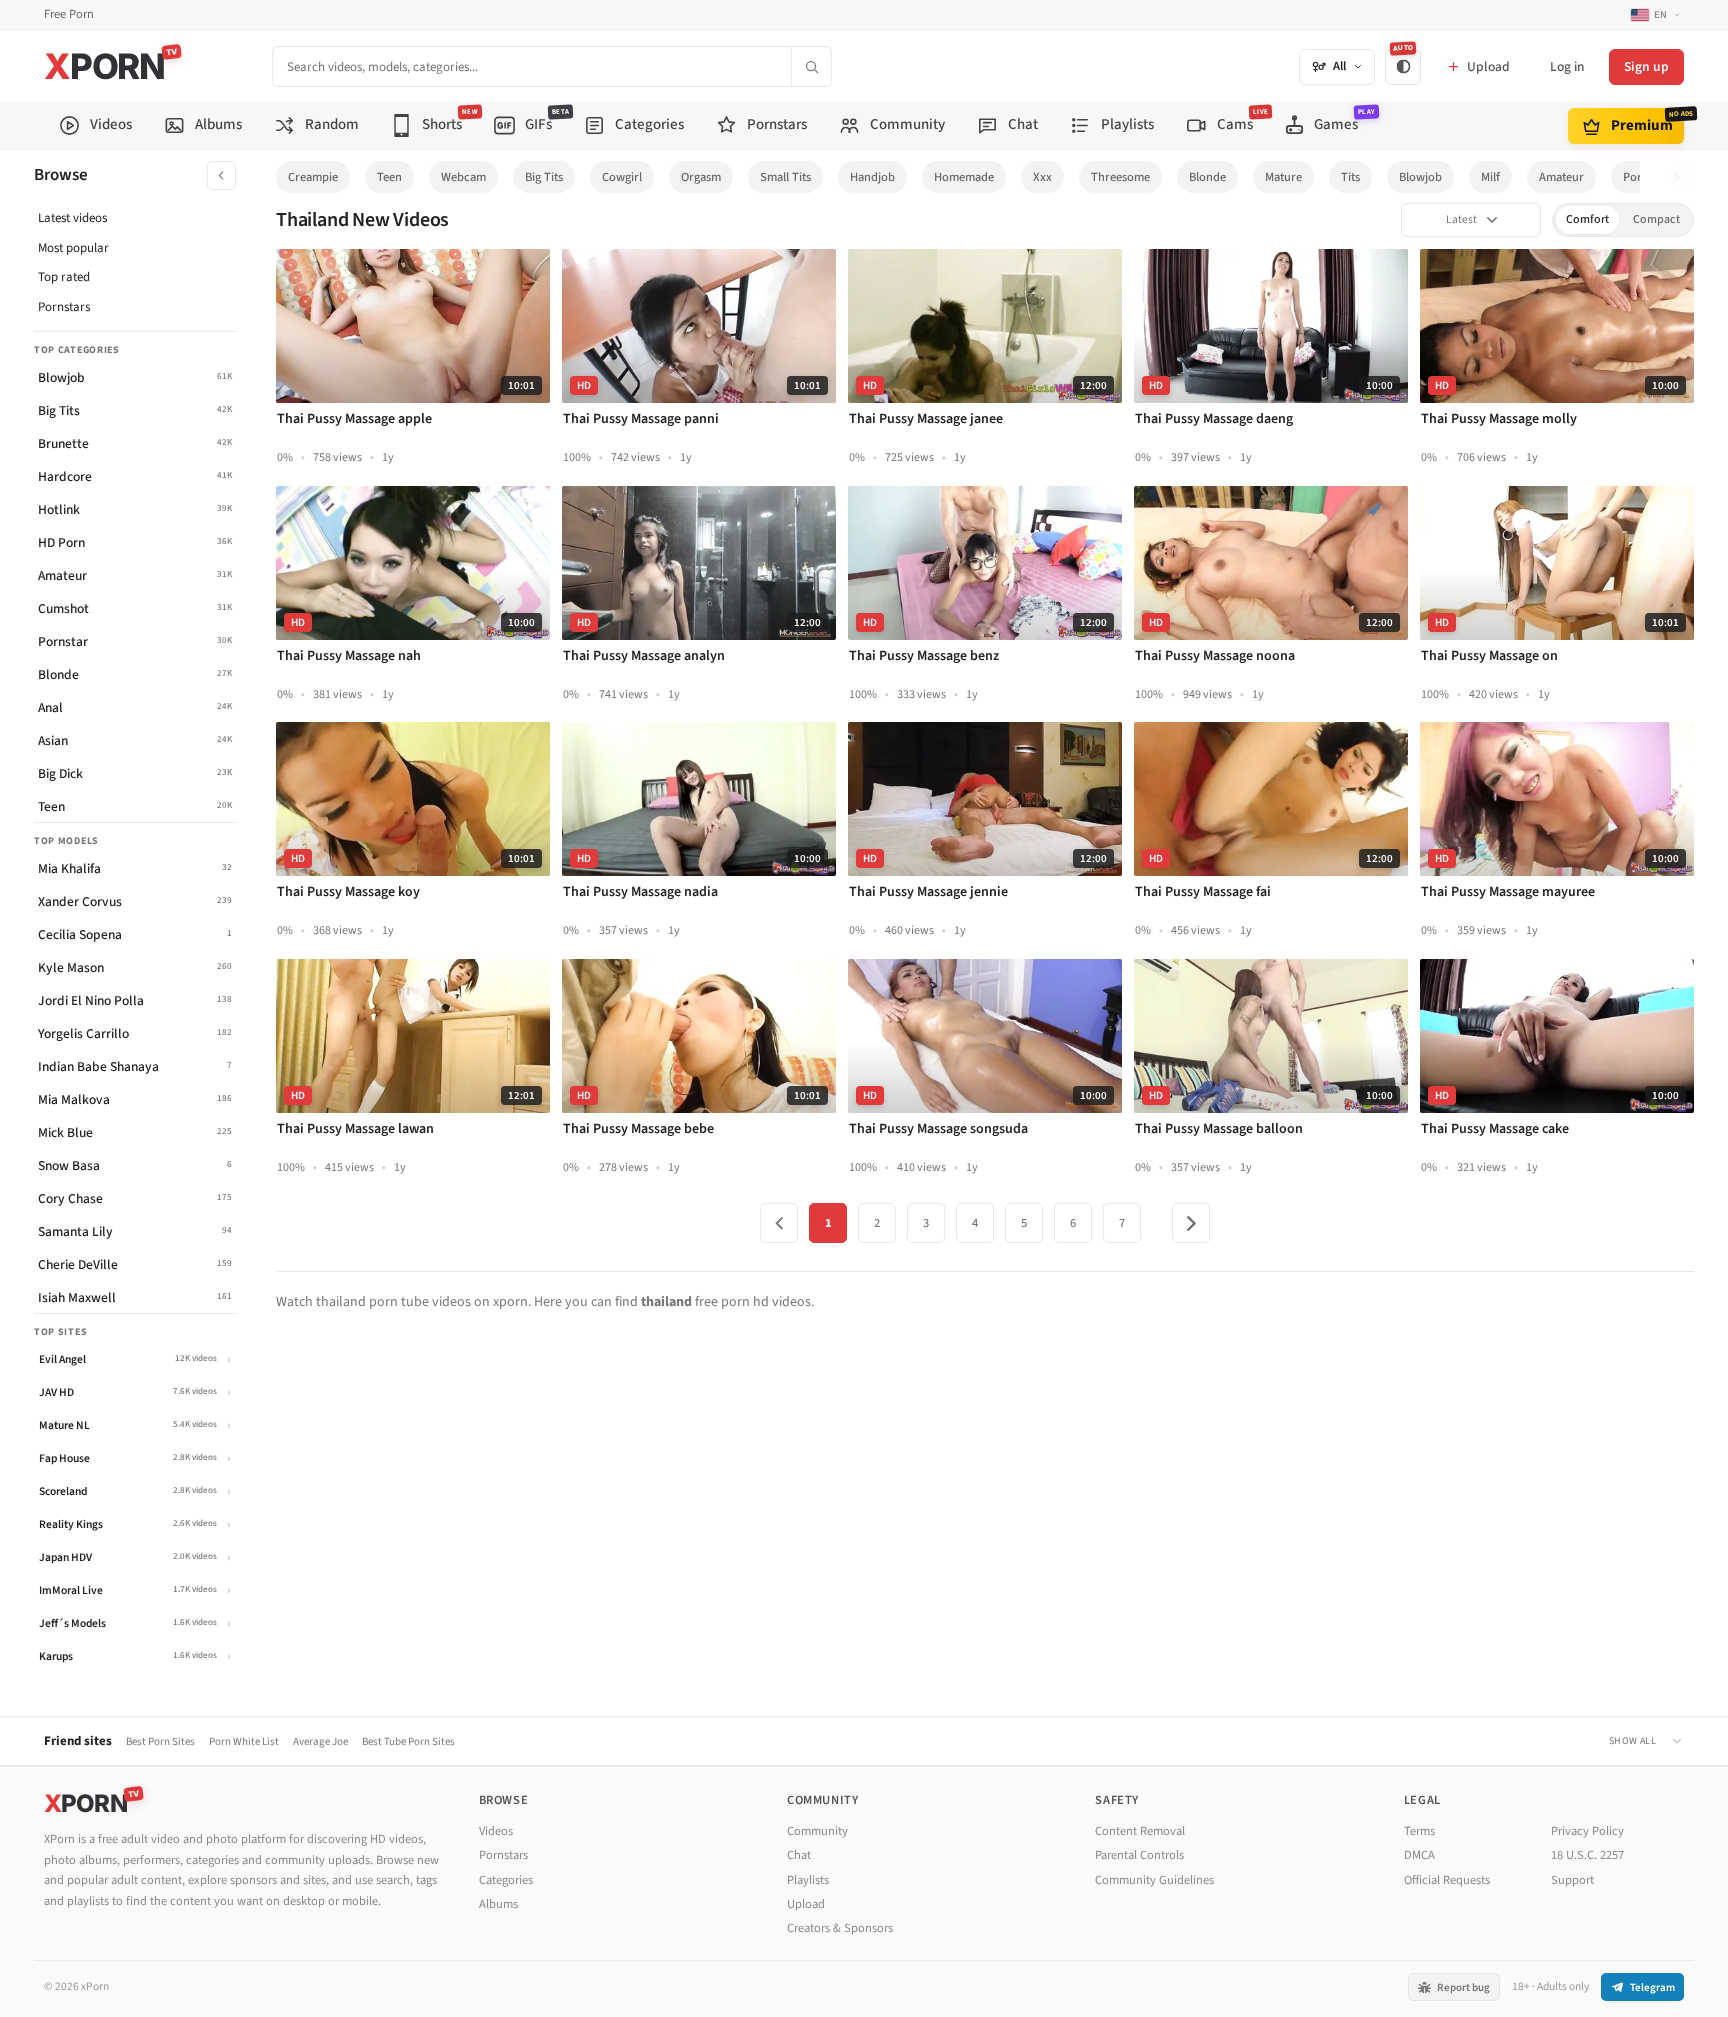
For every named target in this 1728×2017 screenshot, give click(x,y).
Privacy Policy (1587, 1831)
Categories (506, 1880)
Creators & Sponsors (840, 1928)
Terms (1419, 1831)
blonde (1207, 177)
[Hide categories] (221, 175)
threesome (1120, 177)
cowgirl (622, 177)
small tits (785, 177)
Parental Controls (1139, 1855)
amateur (1561, 177)
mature (1283, 177)
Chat (799, 1855)
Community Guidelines (1154, 1880)
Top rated (64, 277)
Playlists (808, 1880)
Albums (498, 1904)
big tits (544, 177)
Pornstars (64, 307)
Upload (806, 1904)
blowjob (1420, 177)
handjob (872, 177)
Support (1572, 1880)
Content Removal (1140, 1831)
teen (389, 177)
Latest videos (72, 218)
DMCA (1419, 1855)
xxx (1042, 177)
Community (817, 1831)
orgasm (701, 177)
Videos (496, 1831)
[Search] (811, 66)
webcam (463, 177)
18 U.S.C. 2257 (1587, 1855)
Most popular (73, 248)
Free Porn (69, 14)
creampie (313, 177)
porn (1636, 177)
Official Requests (1447, 1880)
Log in (1567, 66)
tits (1350, 177)
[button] (1682, 177)
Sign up (1646, 66)
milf (1490, 177)
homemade (964, 177)
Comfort (1587, 219)
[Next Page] (1191, 1223)
